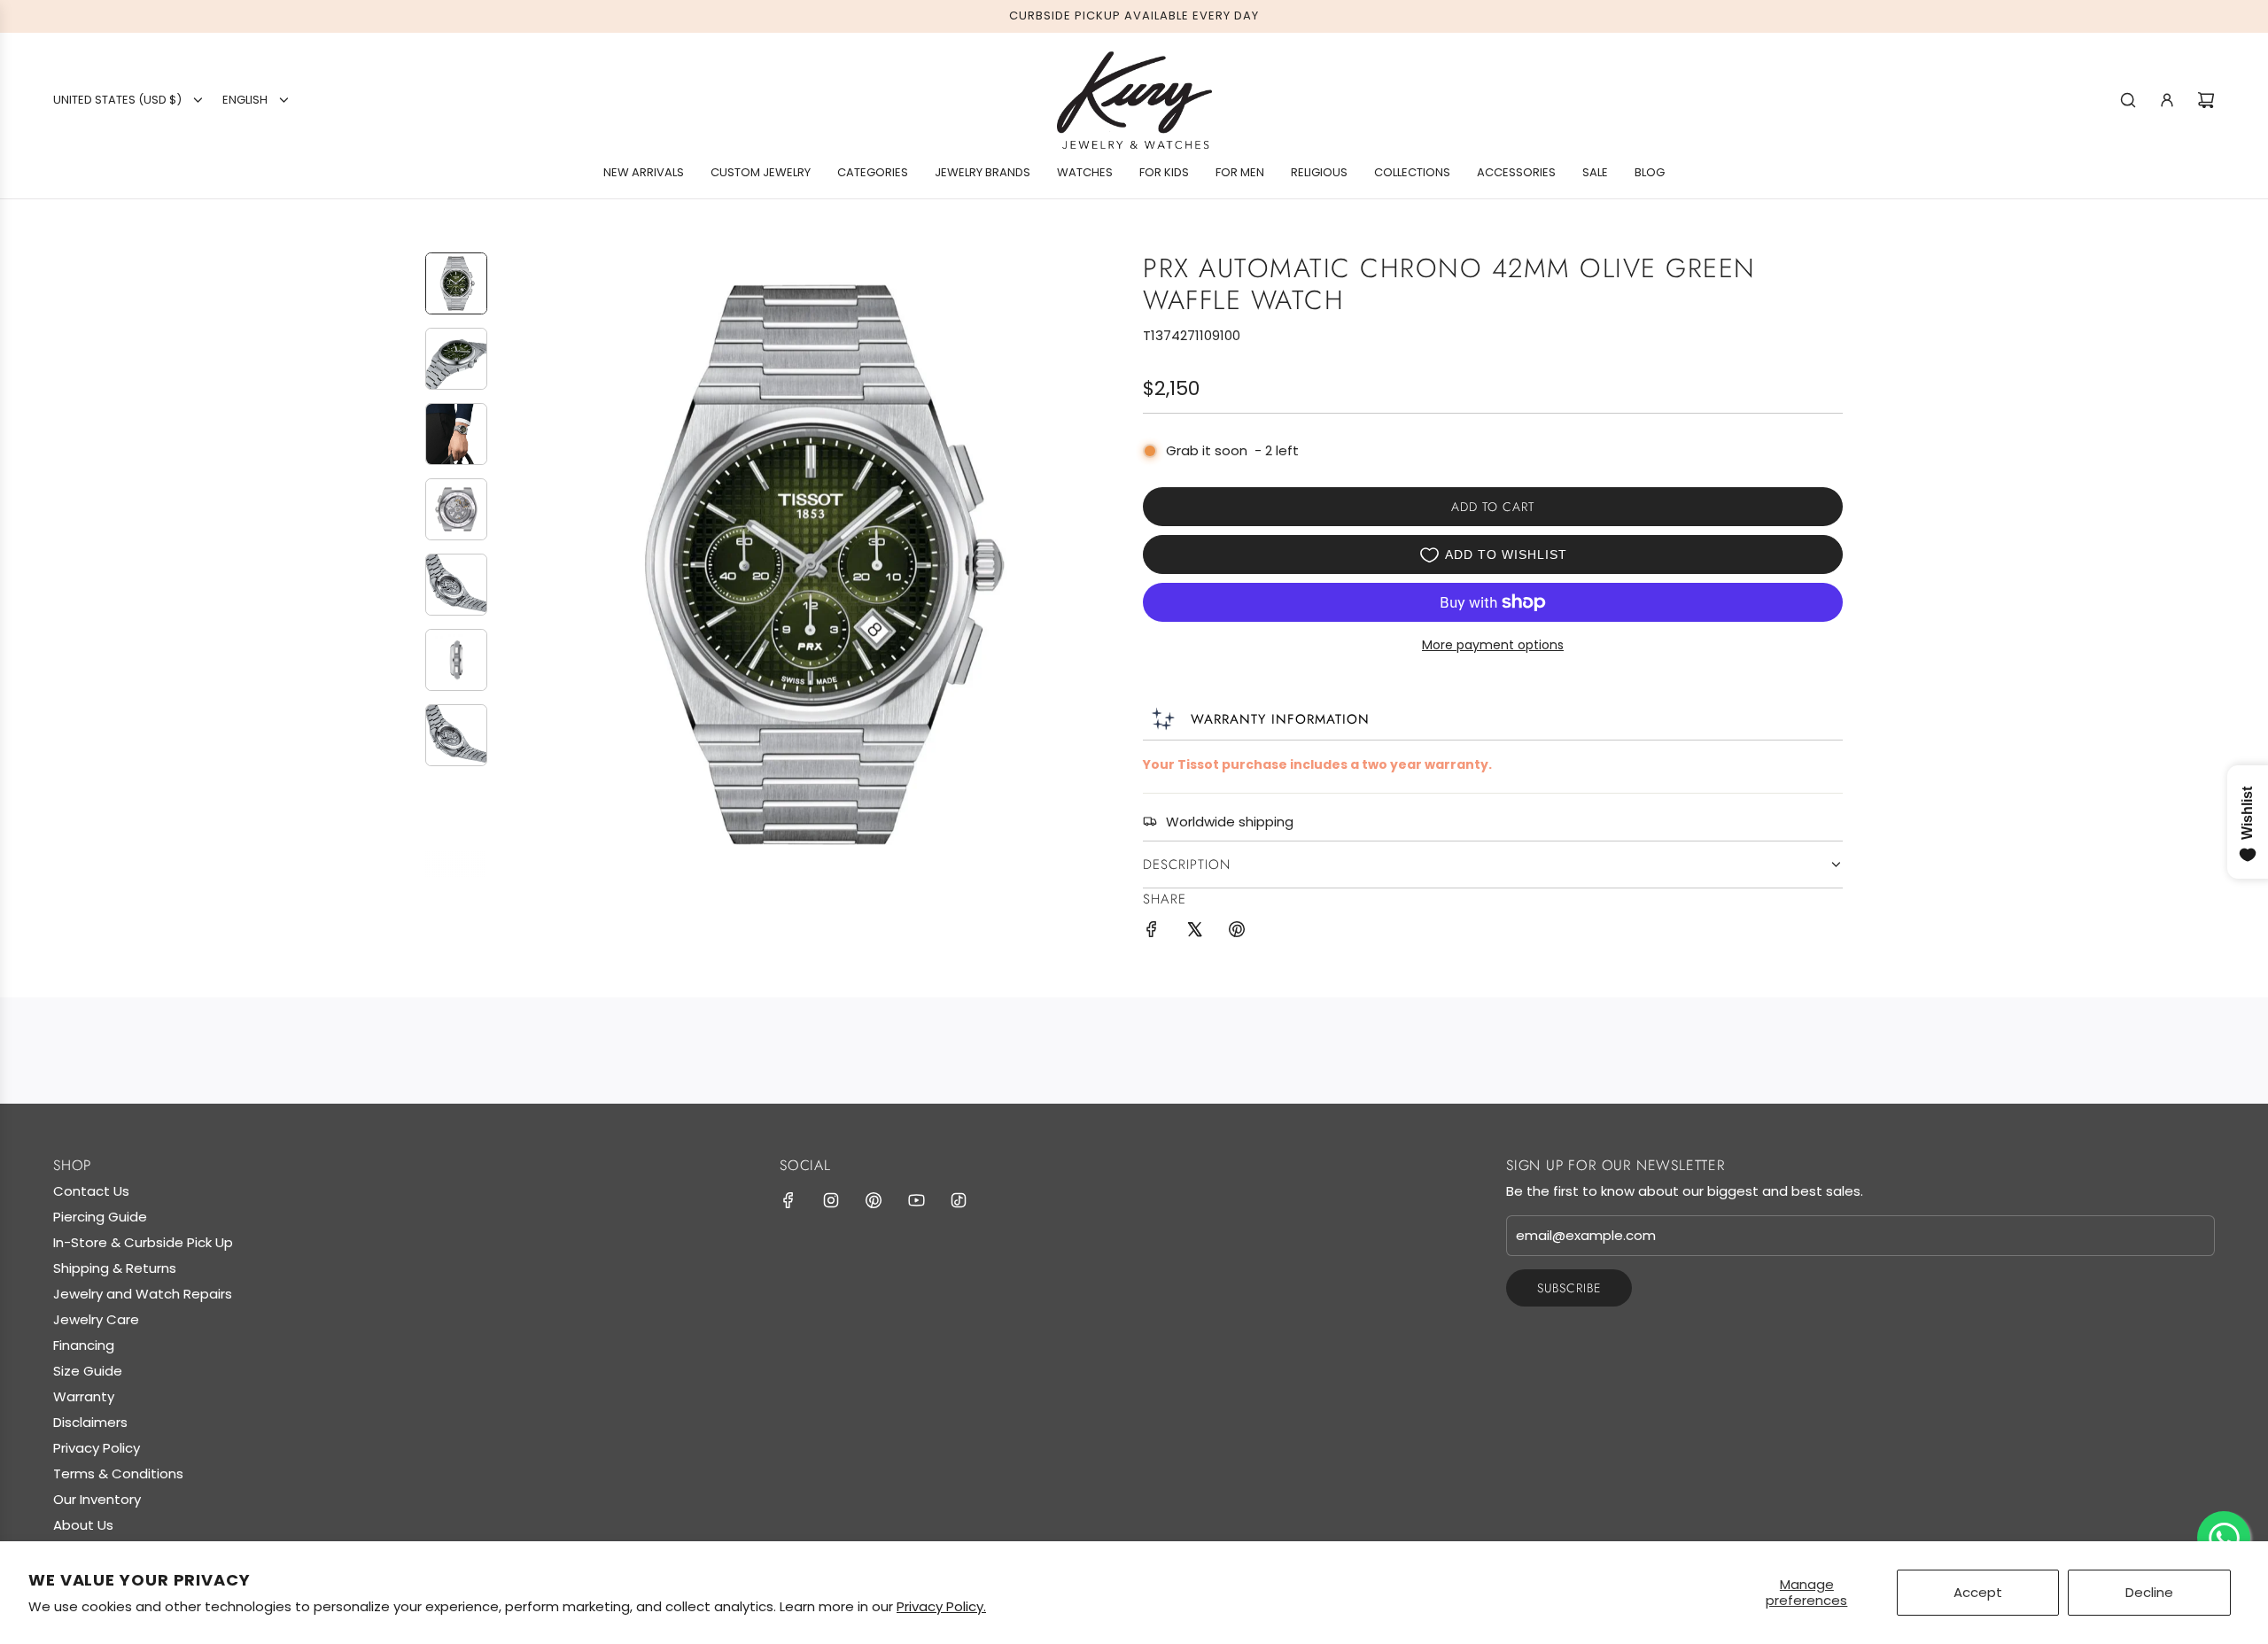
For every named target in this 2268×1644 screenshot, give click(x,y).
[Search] (2128, 100)
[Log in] (2167, 100)
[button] (515, 564)
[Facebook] (788, 1200)
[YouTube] (916, 1200)
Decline (2149, 1592)
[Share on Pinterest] (1237, 932)
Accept (1978, 1592)
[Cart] (2206, 100)
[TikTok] (959, 1200)
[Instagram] (831, 1200)
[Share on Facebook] (1152, 932)
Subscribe (1569, 1288)
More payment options (1493, 645)
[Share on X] (1194, 932)
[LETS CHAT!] (2224, 1538)
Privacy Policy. (941, 1606)
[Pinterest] (874, 1200)
